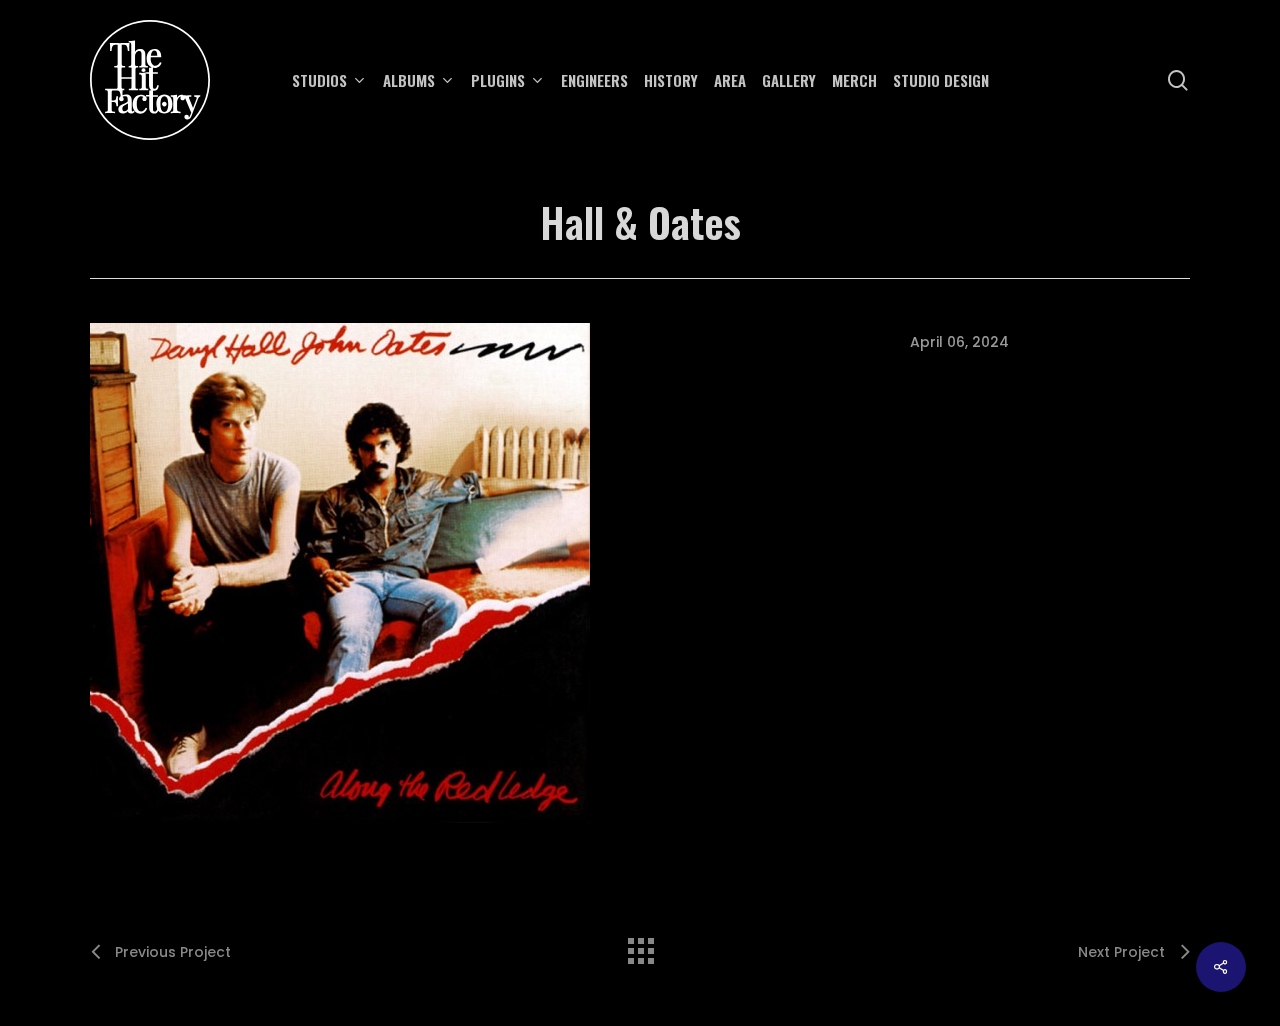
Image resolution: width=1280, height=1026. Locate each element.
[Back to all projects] (640, 946)
